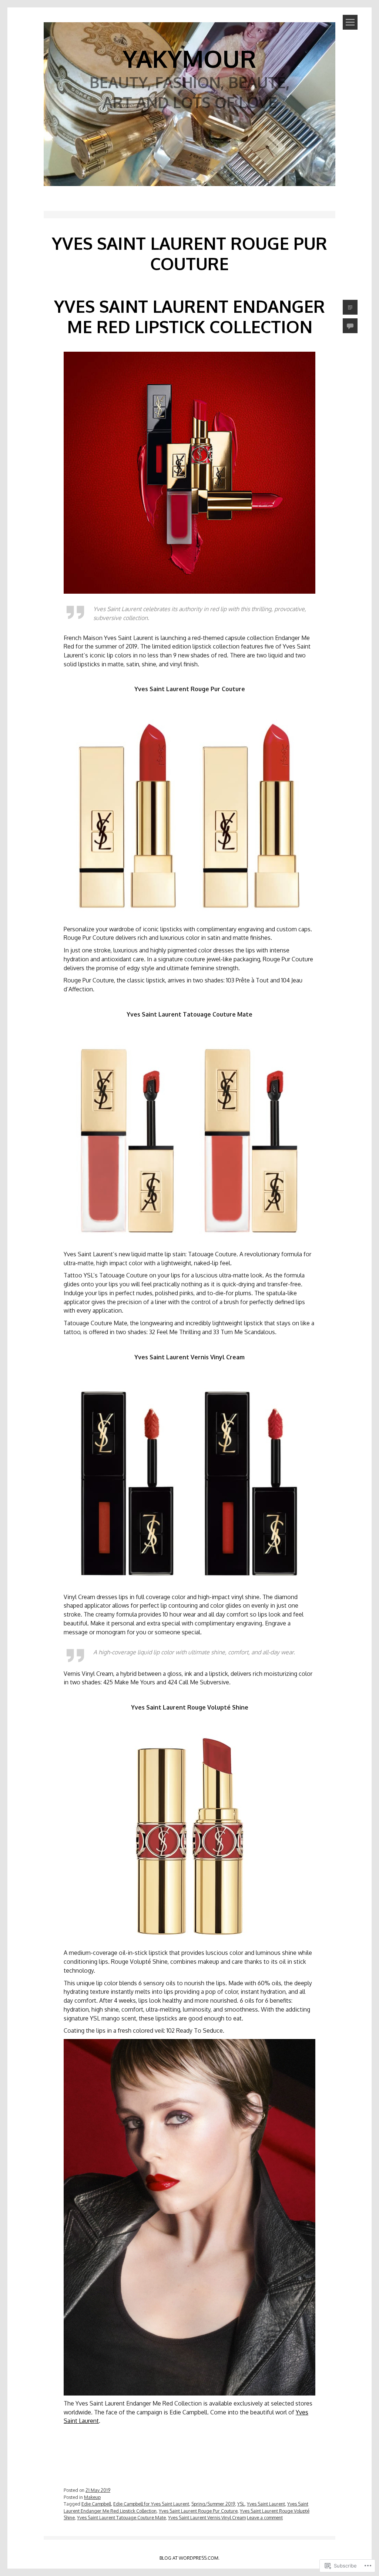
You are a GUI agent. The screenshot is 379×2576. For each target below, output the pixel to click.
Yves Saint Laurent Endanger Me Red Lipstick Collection (189, 316)
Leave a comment (265, 2517)
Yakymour (189, 58)
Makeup (92, 2497)
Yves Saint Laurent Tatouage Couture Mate (121, 2517)
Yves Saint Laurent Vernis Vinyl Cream (207, 2517)
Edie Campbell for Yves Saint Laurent (151, 2504)
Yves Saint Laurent (266, 2504)
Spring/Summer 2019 (213, 2504)
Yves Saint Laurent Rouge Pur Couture (198, 2511)
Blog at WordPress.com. (189, 2558)
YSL (241, 2504)
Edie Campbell (96, 2504)
